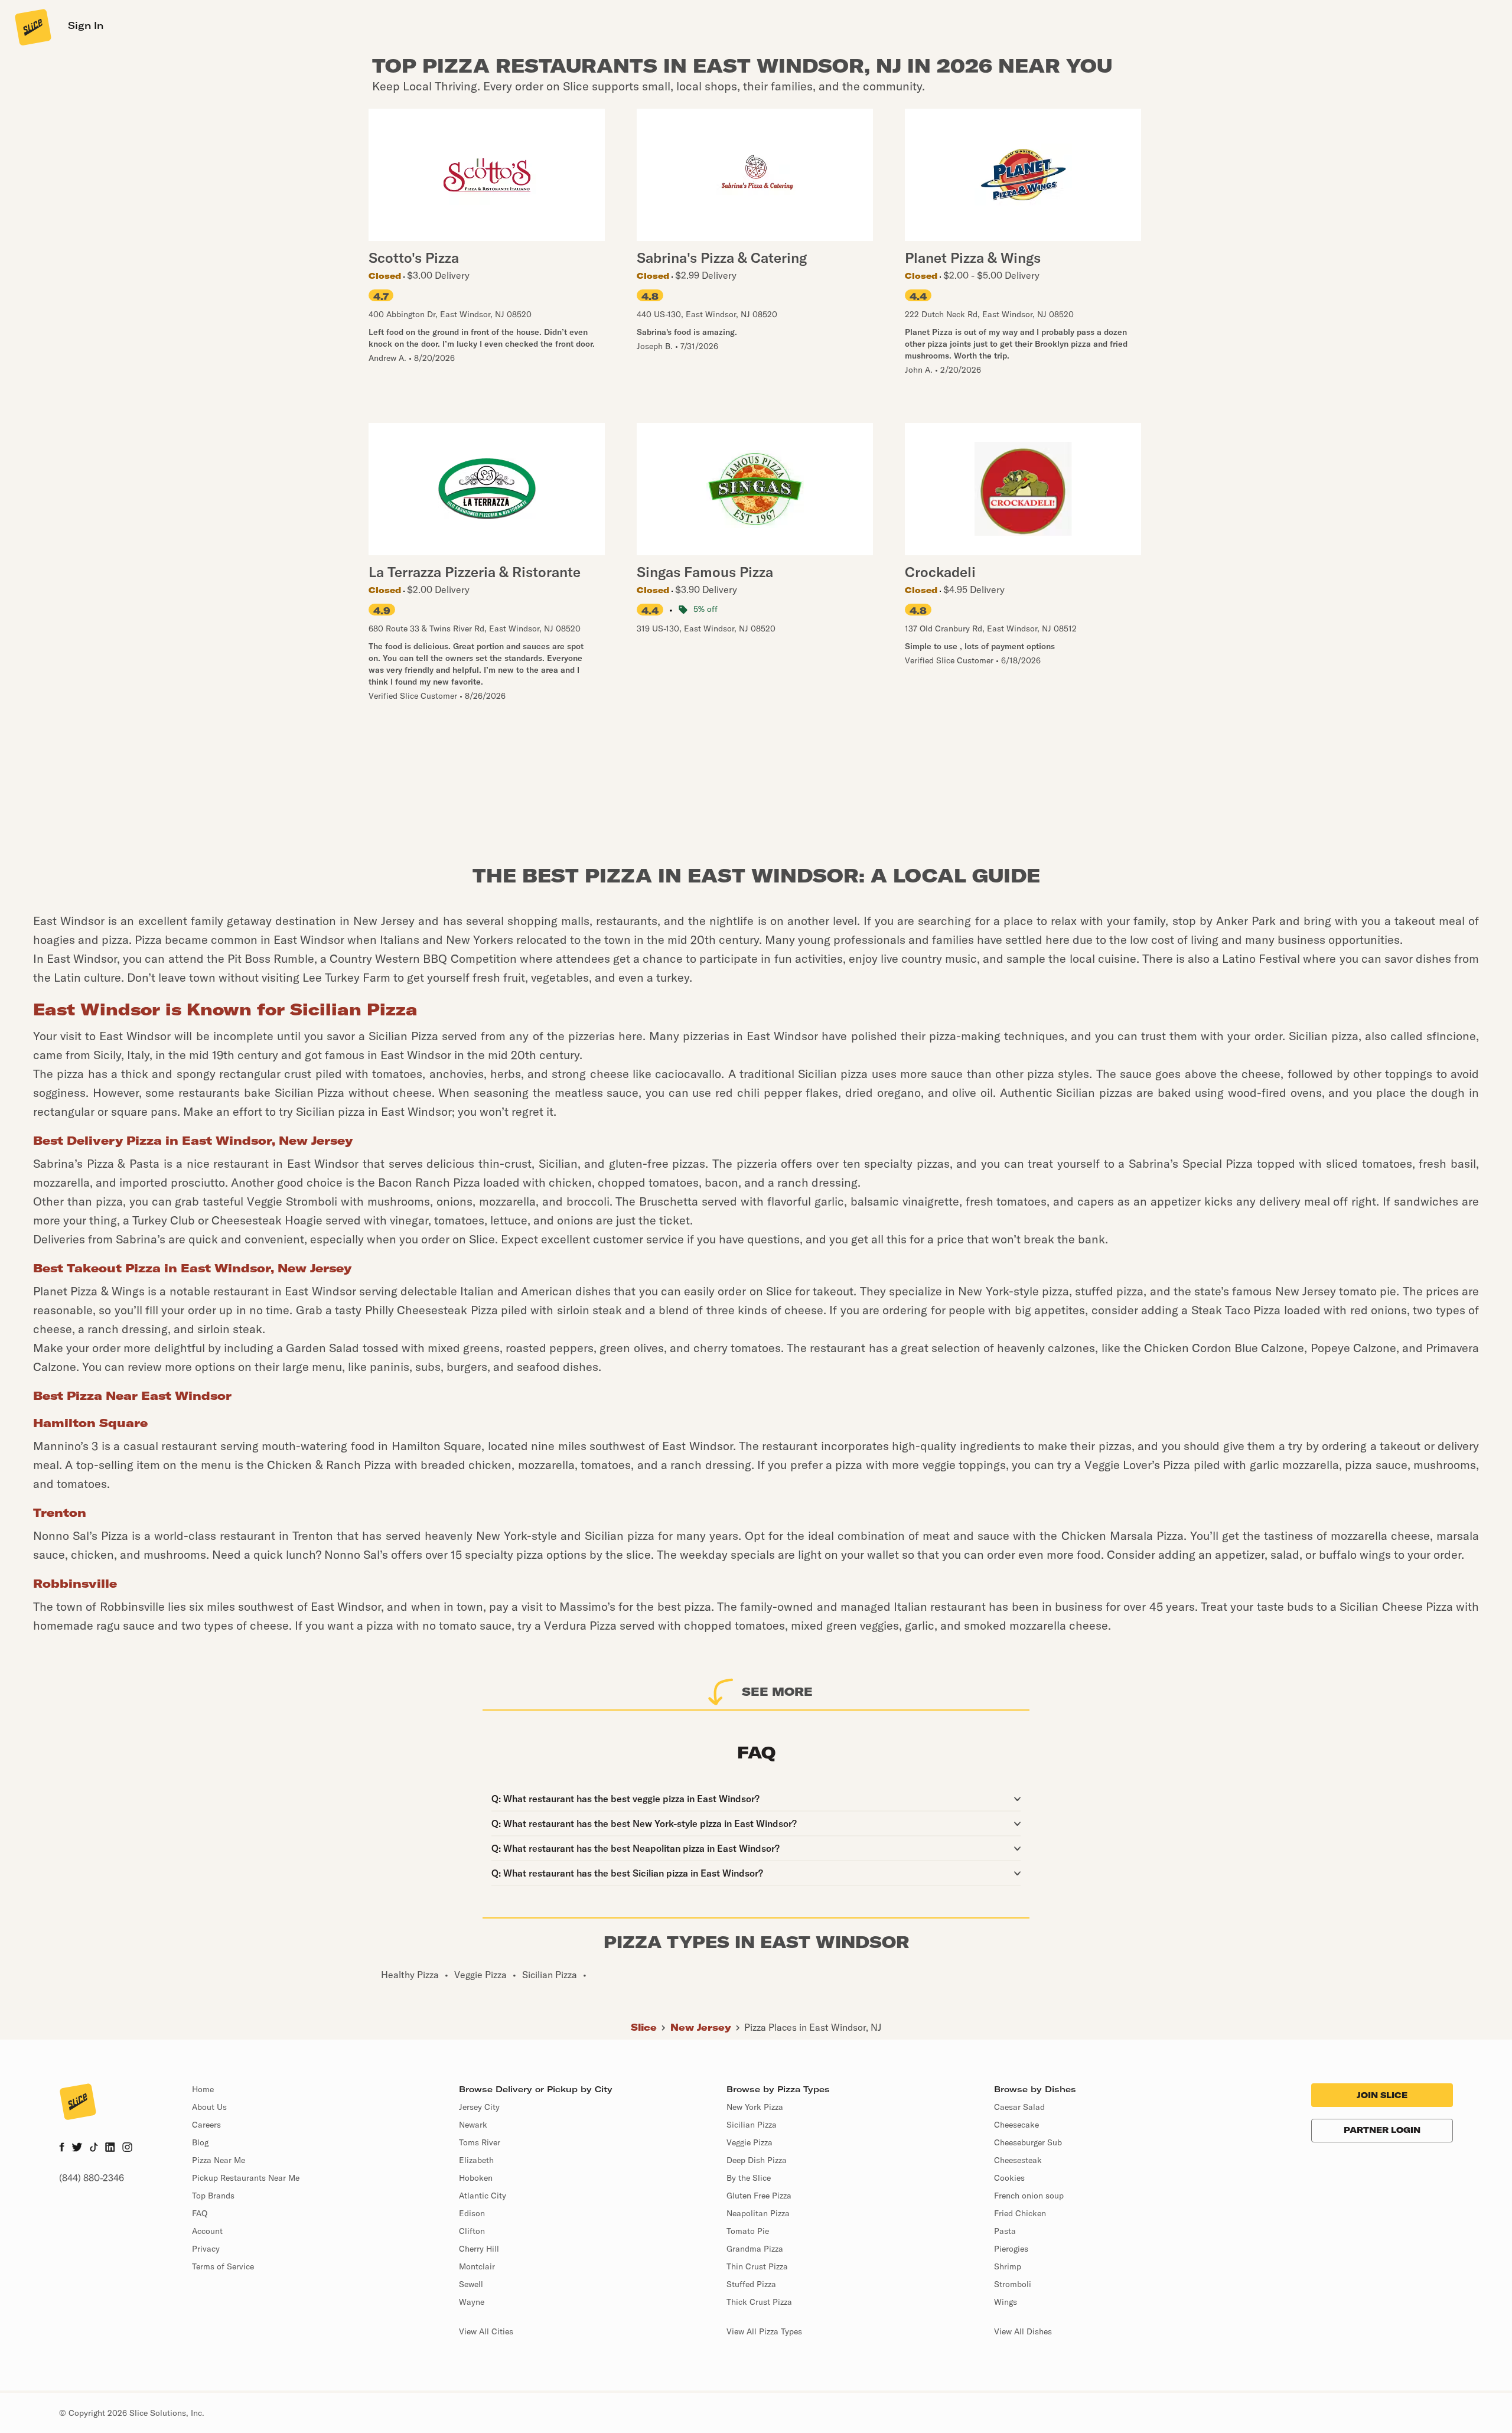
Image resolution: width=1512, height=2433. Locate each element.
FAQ (200, 2213)
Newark (473, 2125)
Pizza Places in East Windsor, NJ (813, 2027)
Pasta (1005, 2231)
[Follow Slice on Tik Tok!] (94, 2148)
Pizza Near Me (219, 2160)
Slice (644, 2027)
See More (777, 1691)
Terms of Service (223, 2266)
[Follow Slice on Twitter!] (77, 2148)
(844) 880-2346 (92, 2178)
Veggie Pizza (750, 2142)
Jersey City (479, 2107)
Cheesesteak (1018, 2160)
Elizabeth (476, 2160)
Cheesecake (1016, 2125)
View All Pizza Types (764, 2331)
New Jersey (701, 2027)
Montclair (477, 2266)
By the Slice (749, 2178)
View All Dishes (1023, 2331)
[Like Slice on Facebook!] (62, 2148)
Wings (1006, 2302)
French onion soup (1029, 2196)
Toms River (480, 2142)
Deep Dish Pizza (757, 2160)
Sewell (471, 2284)
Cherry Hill (479, 2249)
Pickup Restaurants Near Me (246, 2178)
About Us (209, 2107)
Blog (200, 2142)
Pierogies (1011, 2249)
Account (207, 2231)
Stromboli (1013, 2284)
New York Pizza (755, 2107)
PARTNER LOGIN (1382, 2130)
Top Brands (213, 2196)
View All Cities (486, 2331)
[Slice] (32, 27)
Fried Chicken (1020, 2213)
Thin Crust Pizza (757, 2266)
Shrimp (1008, 2266)
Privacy (206, 2249)
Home (203, 2089)
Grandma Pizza (755, 2249)
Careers (206, 2125)
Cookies (1009, 2178)
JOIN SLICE (1382, 2095)
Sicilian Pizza (752, 2125)
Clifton (472, 2231)
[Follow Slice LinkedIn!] (110, 2148)
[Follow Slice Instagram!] (128, 2148)
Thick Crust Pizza (759, 2302)
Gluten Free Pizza (759, 2196)
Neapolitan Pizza (758, 2213)
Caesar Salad (1019, 2107)
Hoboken (476, 2178)
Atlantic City (483, 2196)
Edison (472, 2213)
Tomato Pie (748, 2231)
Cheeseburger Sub (1028, 2142)
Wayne (472, 2302)
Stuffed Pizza (751, 2284)
